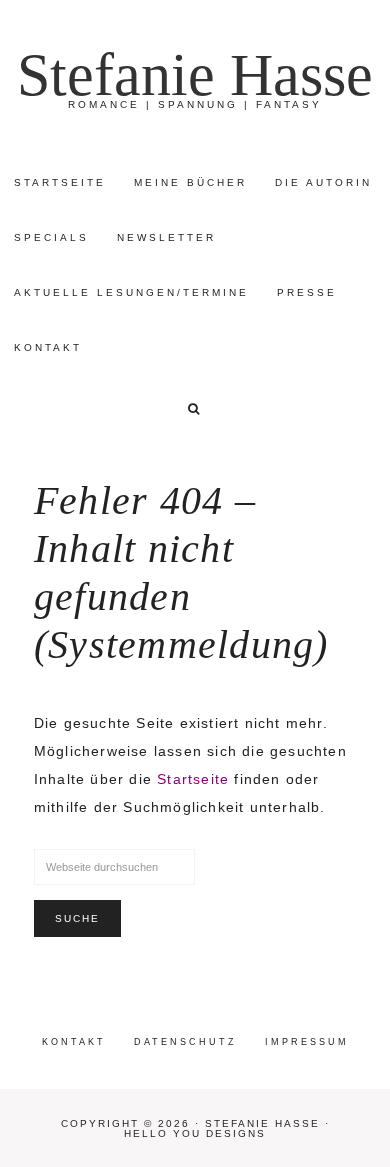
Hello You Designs (195, 1133)
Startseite (193, 779)
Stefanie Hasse (195, 75)
